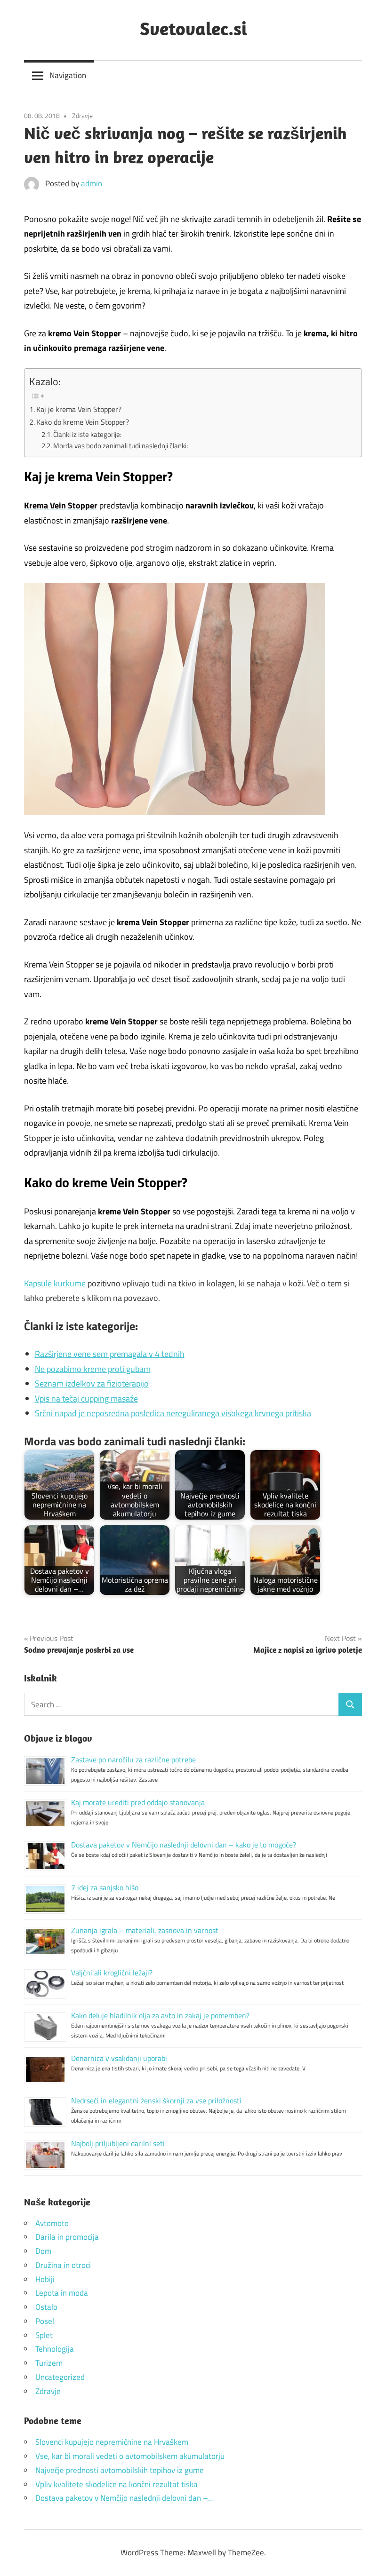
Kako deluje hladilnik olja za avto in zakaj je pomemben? (160, 2015)
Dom (43, 2251)
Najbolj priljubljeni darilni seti (118, 2143)
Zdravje (82, 115)
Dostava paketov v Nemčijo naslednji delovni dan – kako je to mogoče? (184, 1845)
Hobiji (45, 2279)
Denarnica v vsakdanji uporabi (119, 2058)
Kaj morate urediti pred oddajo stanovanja (138, 1802)
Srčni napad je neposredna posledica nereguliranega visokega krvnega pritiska (173, 1413)
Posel (45, 2321)
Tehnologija (55, 2349)
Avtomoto (52, 2223)
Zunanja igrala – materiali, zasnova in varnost (145, 1930)
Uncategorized (60, 2377)
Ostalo (46, 2307)
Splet (44, 2335)
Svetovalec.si (193, 28)
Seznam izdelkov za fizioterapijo (92, 1383)
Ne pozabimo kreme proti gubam (93, 1369)
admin (92, 183)
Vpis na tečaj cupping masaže (86, 1399)
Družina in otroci (63, 2265)
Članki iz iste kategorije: (87, 434)
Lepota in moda (62, 2293)
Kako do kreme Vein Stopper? (83, 422)
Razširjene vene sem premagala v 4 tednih (110, 1354)
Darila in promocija (67, 2237)
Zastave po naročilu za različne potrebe (133, 1760)
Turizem (49, 2363)
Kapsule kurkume (55, 1283)
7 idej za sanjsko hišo (105, 1887)
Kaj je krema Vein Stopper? (79, 409)
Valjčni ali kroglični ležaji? (112, 1973)
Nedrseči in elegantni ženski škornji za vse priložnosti (156, 2100)
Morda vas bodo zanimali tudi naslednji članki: (121, 446)
